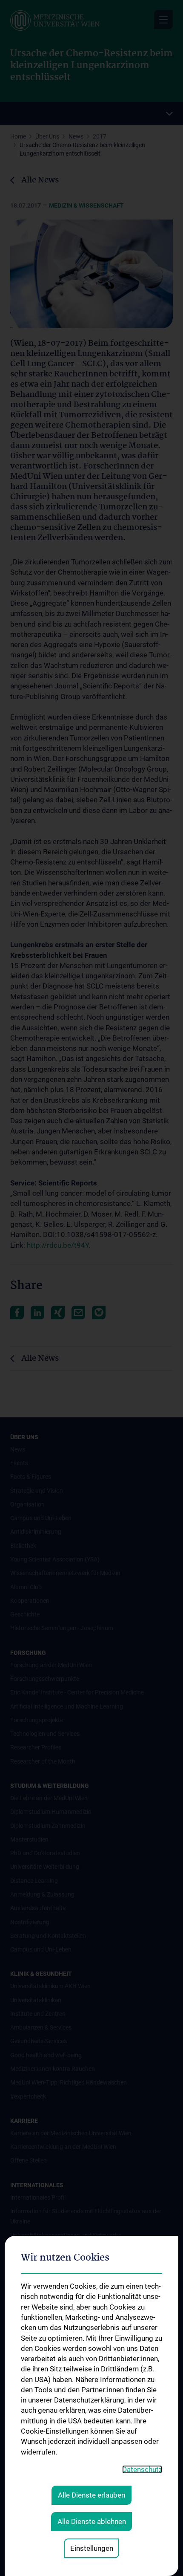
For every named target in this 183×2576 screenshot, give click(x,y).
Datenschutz (142, 2469)
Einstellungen (92, 2548)
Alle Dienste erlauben (91, 2495)
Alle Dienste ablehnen (92, 2521)
